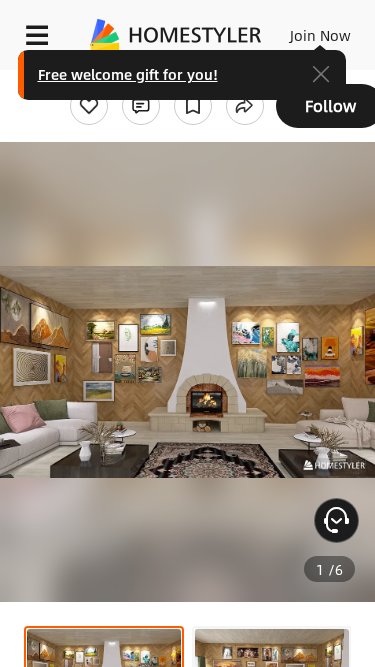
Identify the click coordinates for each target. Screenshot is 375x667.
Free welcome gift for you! (128, 74)
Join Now (320, 35)
